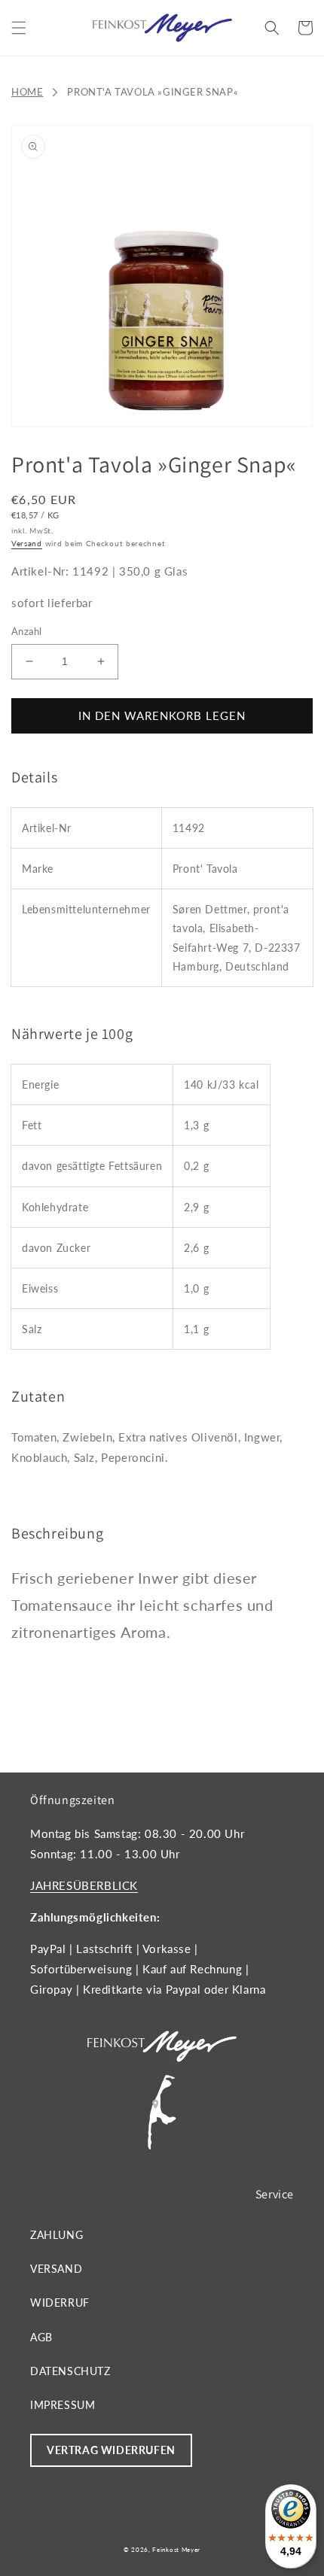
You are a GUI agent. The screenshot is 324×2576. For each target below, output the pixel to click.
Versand (27, 543)
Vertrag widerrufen (111, 2450)
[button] (19, 28)
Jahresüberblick (84, 1885)
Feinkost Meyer (176, 2550)
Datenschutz (70, 2371)
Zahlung (57, 2235)
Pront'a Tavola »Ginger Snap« (153, 92)
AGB (41, 2337)
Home (27, 92)
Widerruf (60, 2303)
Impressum (63, 2405)
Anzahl (26, 631)
